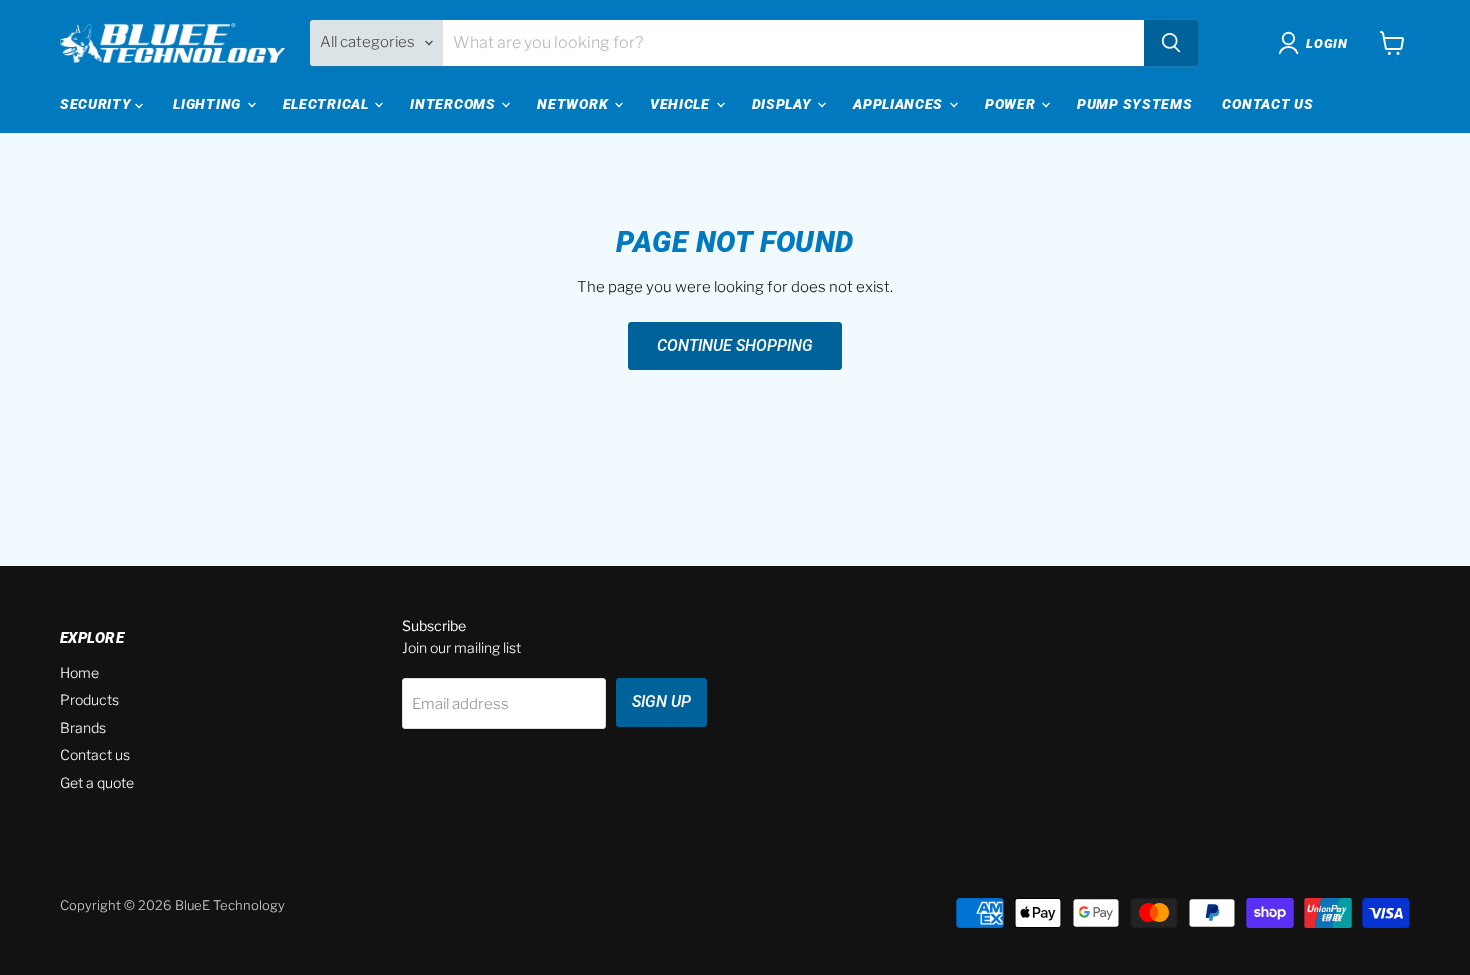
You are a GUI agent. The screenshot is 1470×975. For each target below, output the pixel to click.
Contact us (95, 754)
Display (784, 104)
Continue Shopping (735, 345)
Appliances (900, 104)
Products (89, 699)
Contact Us (1267, 104)
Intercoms (454, 104)
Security (97, 104)
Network (574, 104)
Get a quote (97, 782)
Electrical (328, 104)
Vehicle (682, 104)
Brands (83, 727)
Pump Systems (1134, 104)
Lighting (208, 104)
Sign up (661, 701)
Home (79, 672)
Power (1012, 104)
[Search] (1171, 43)
